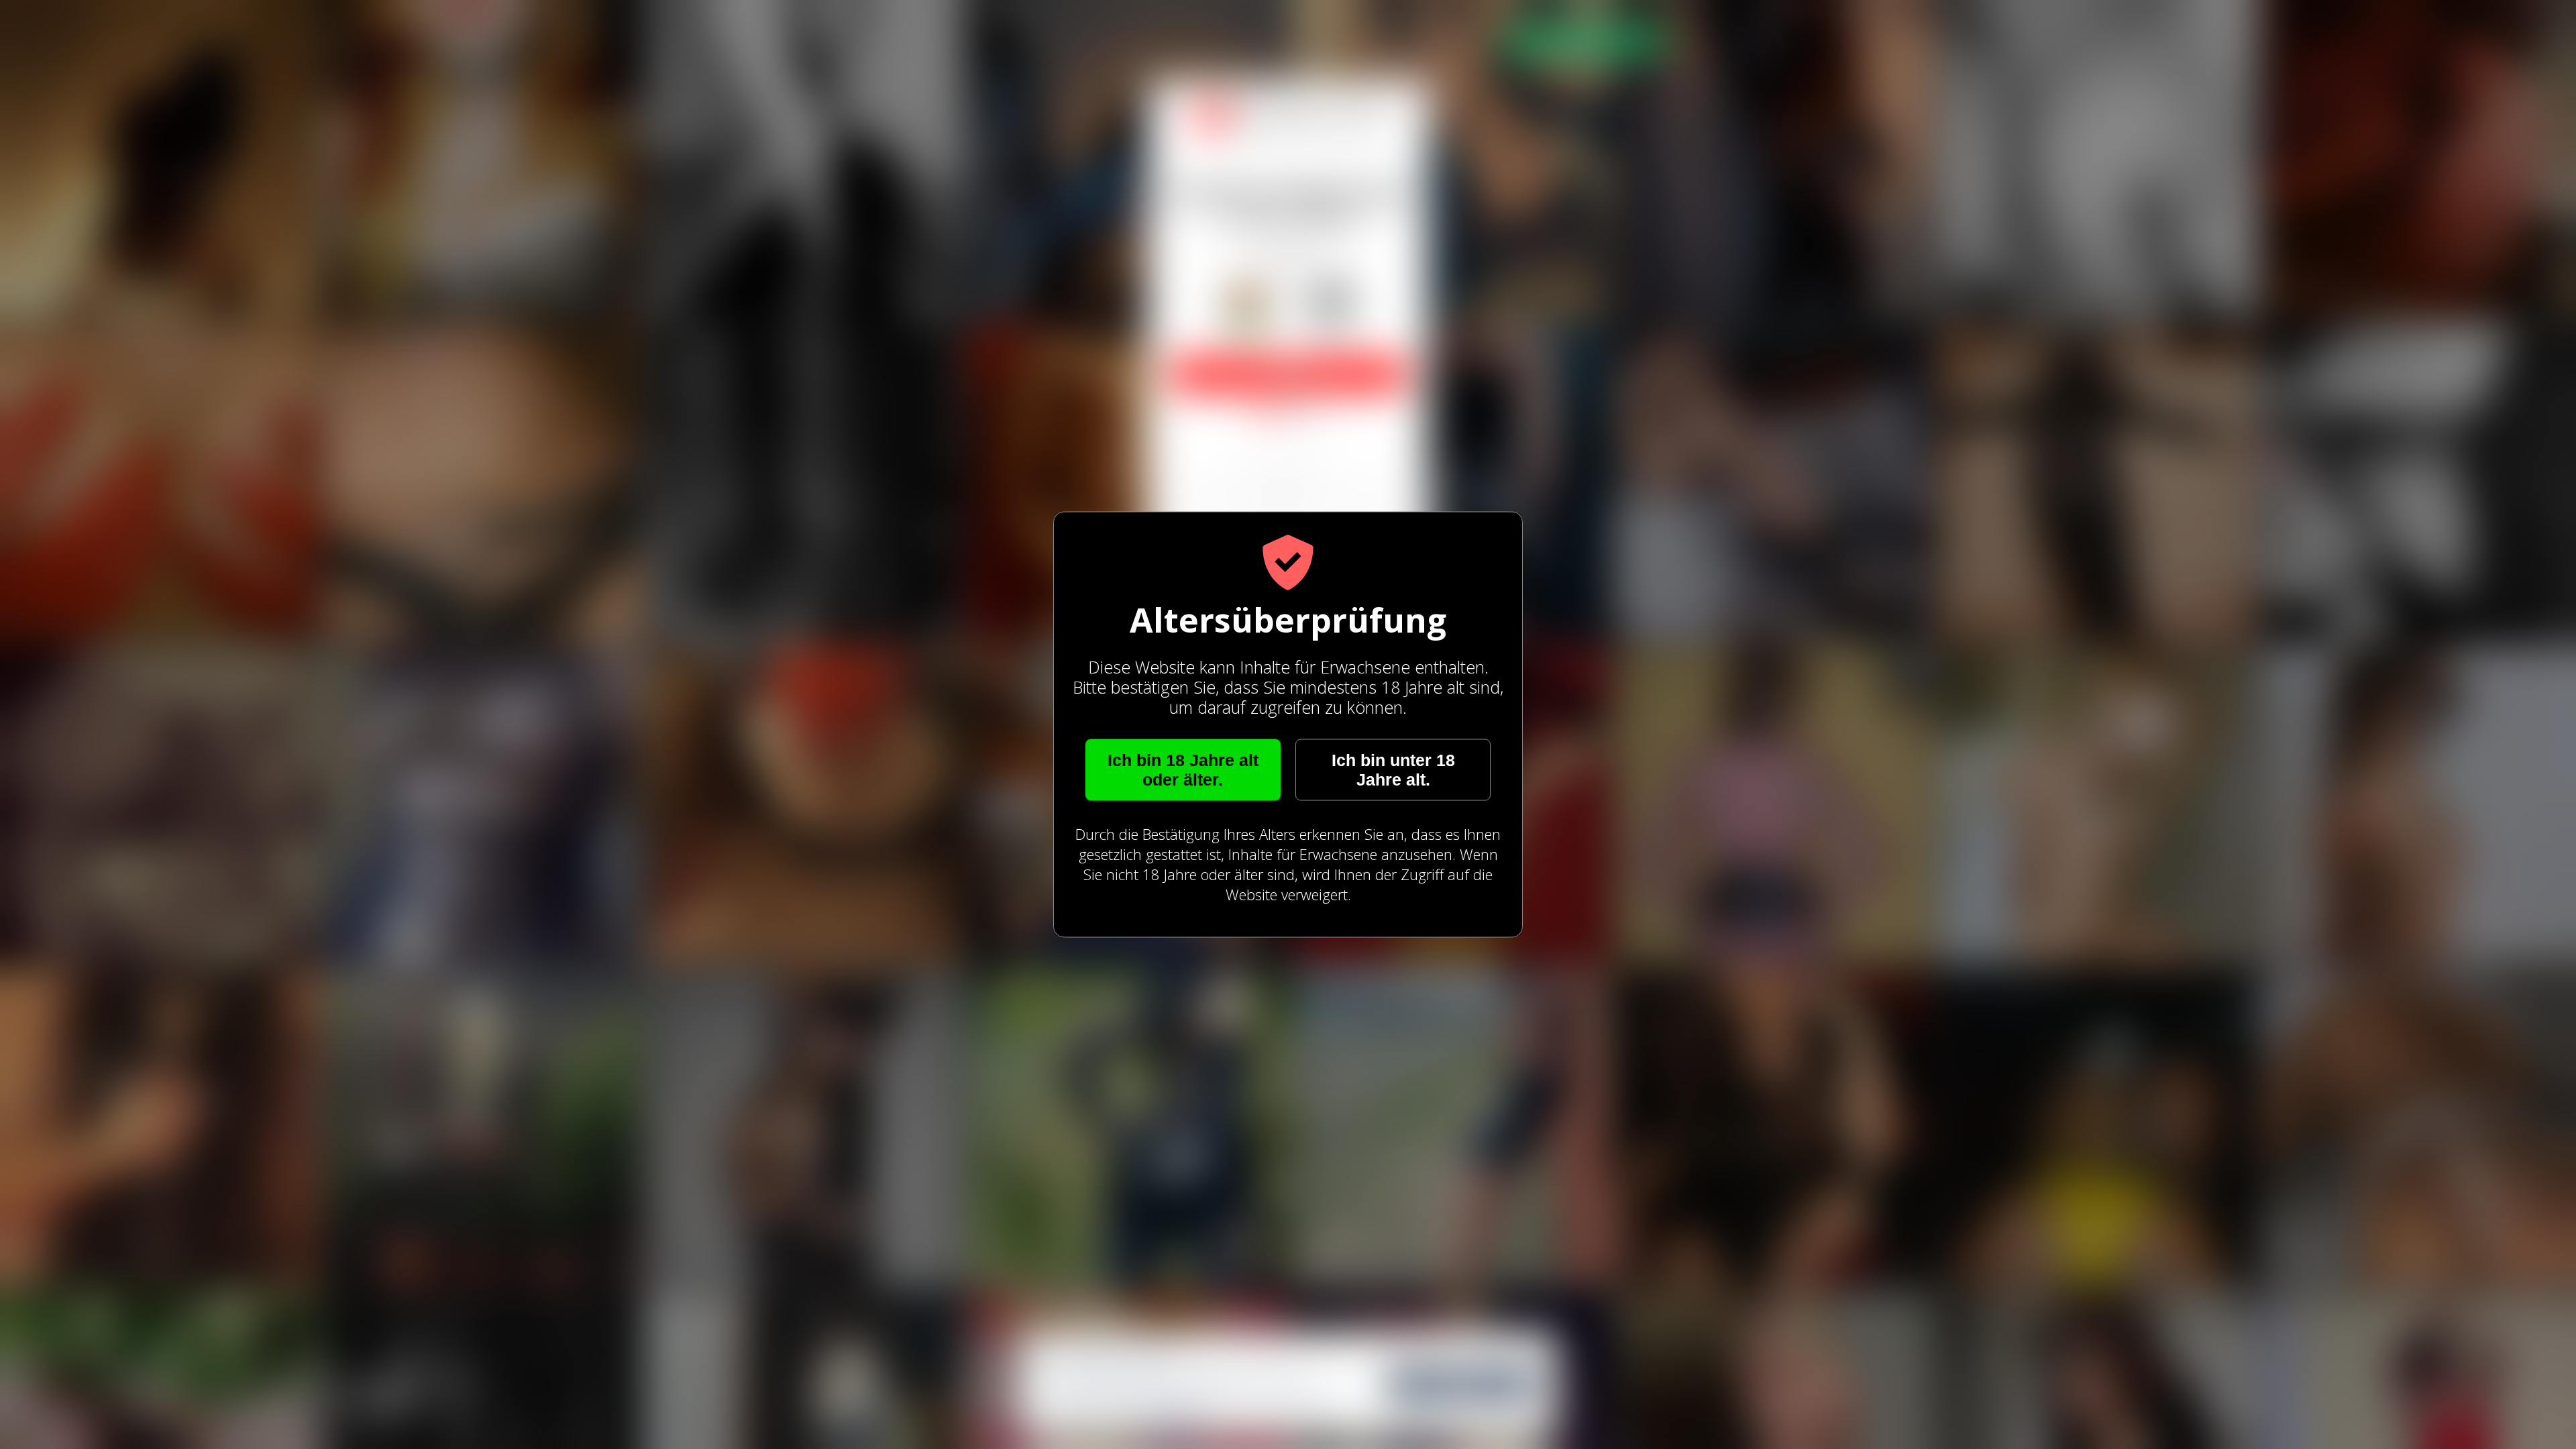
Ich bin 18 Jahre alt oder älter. (1183, 770)
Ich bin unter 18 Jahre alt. (1393, 770)
